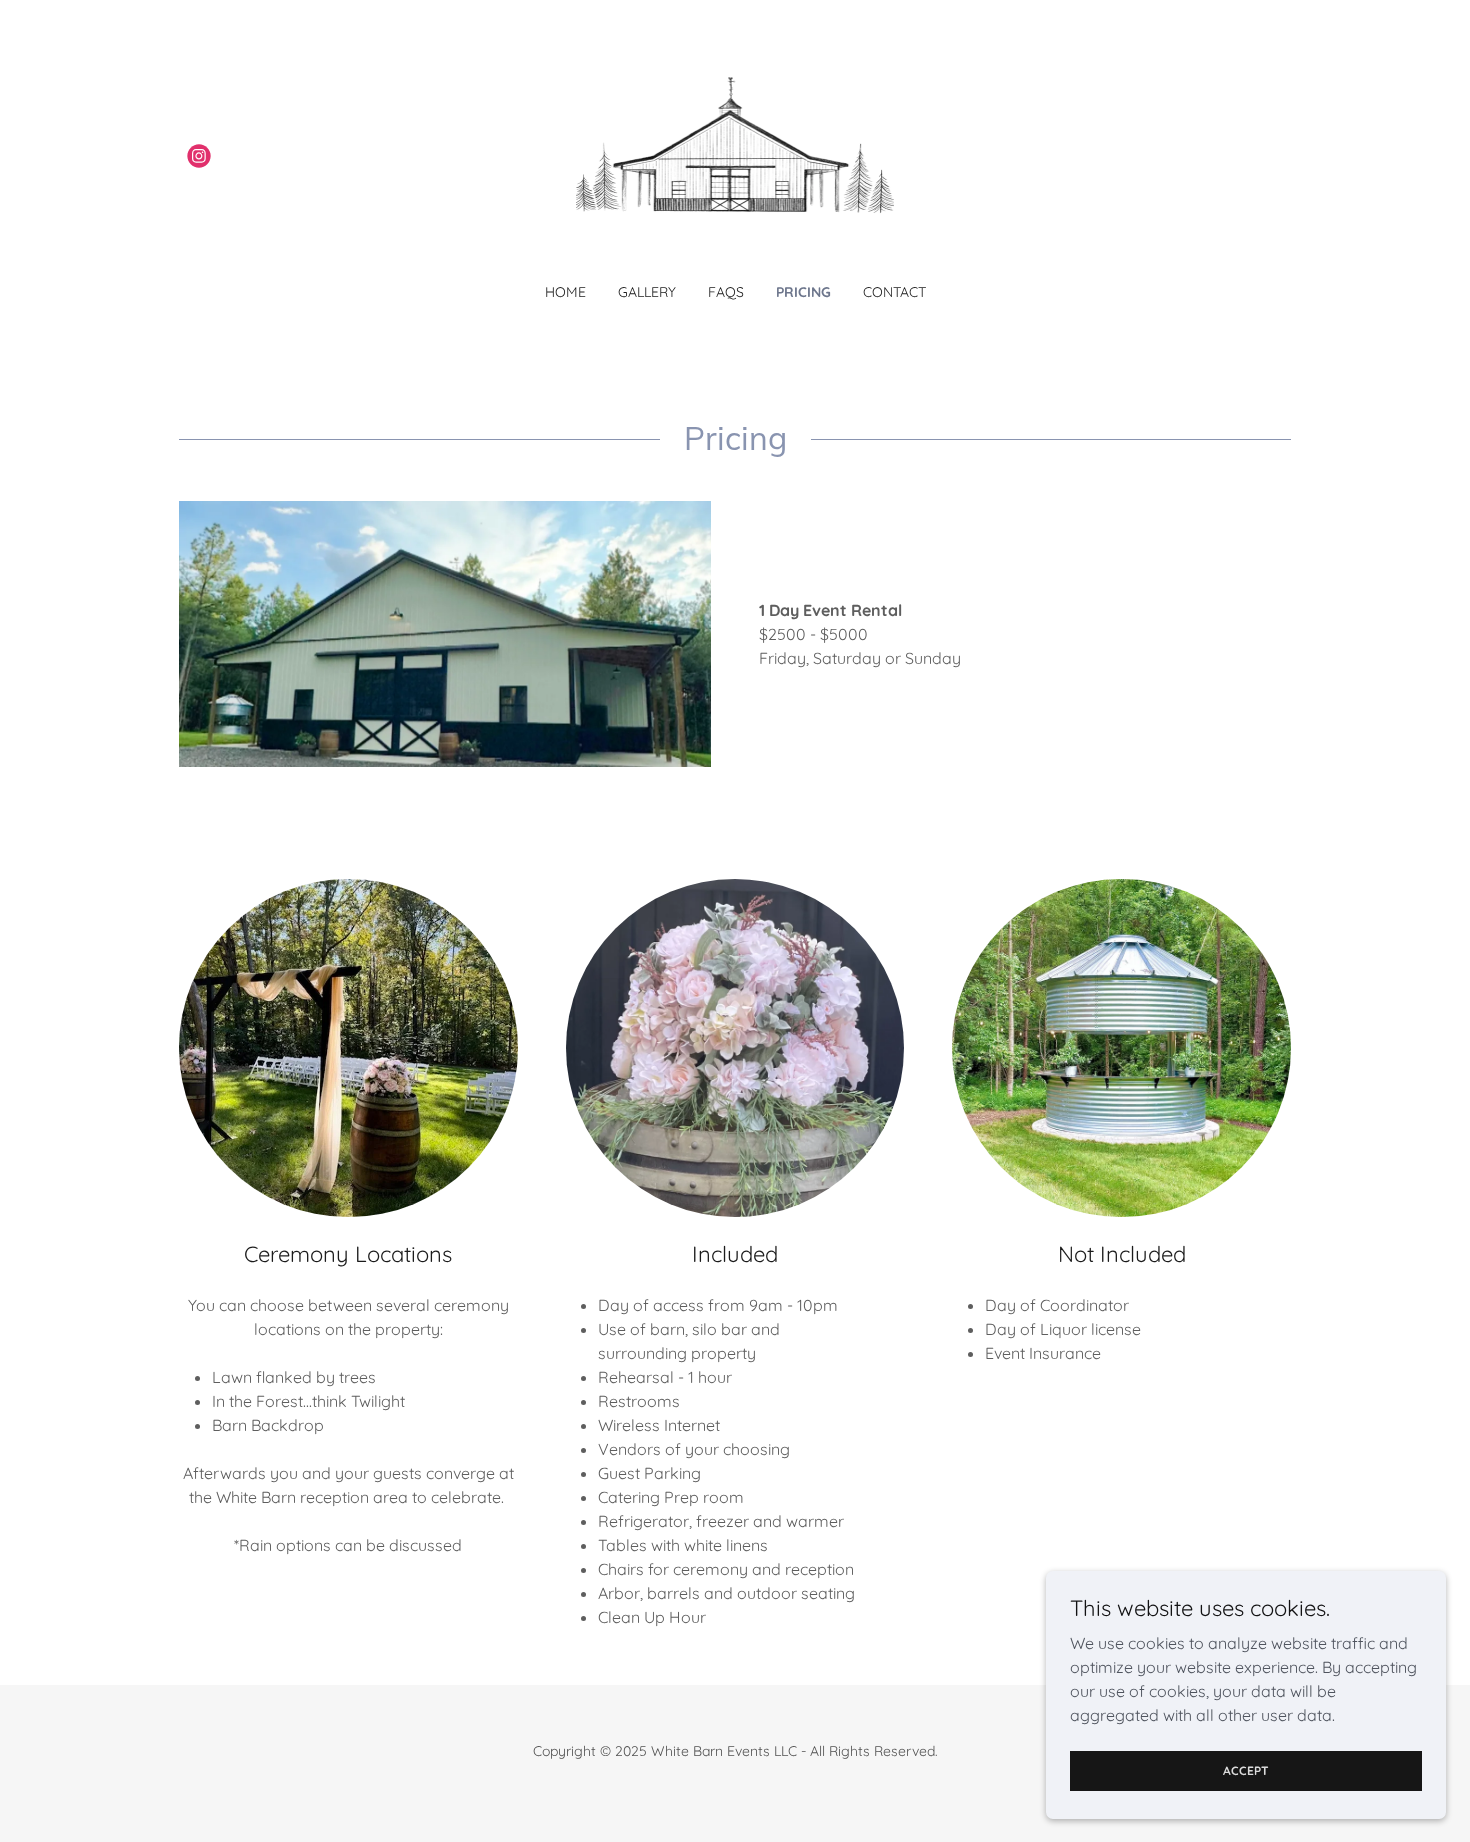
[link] (199, 156)
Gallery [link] (647, 292)
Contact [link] (894, 292)
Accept (1246, 1770)
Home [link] (565, 292)
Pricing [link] (803, 292)
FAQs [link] (726, 292)
